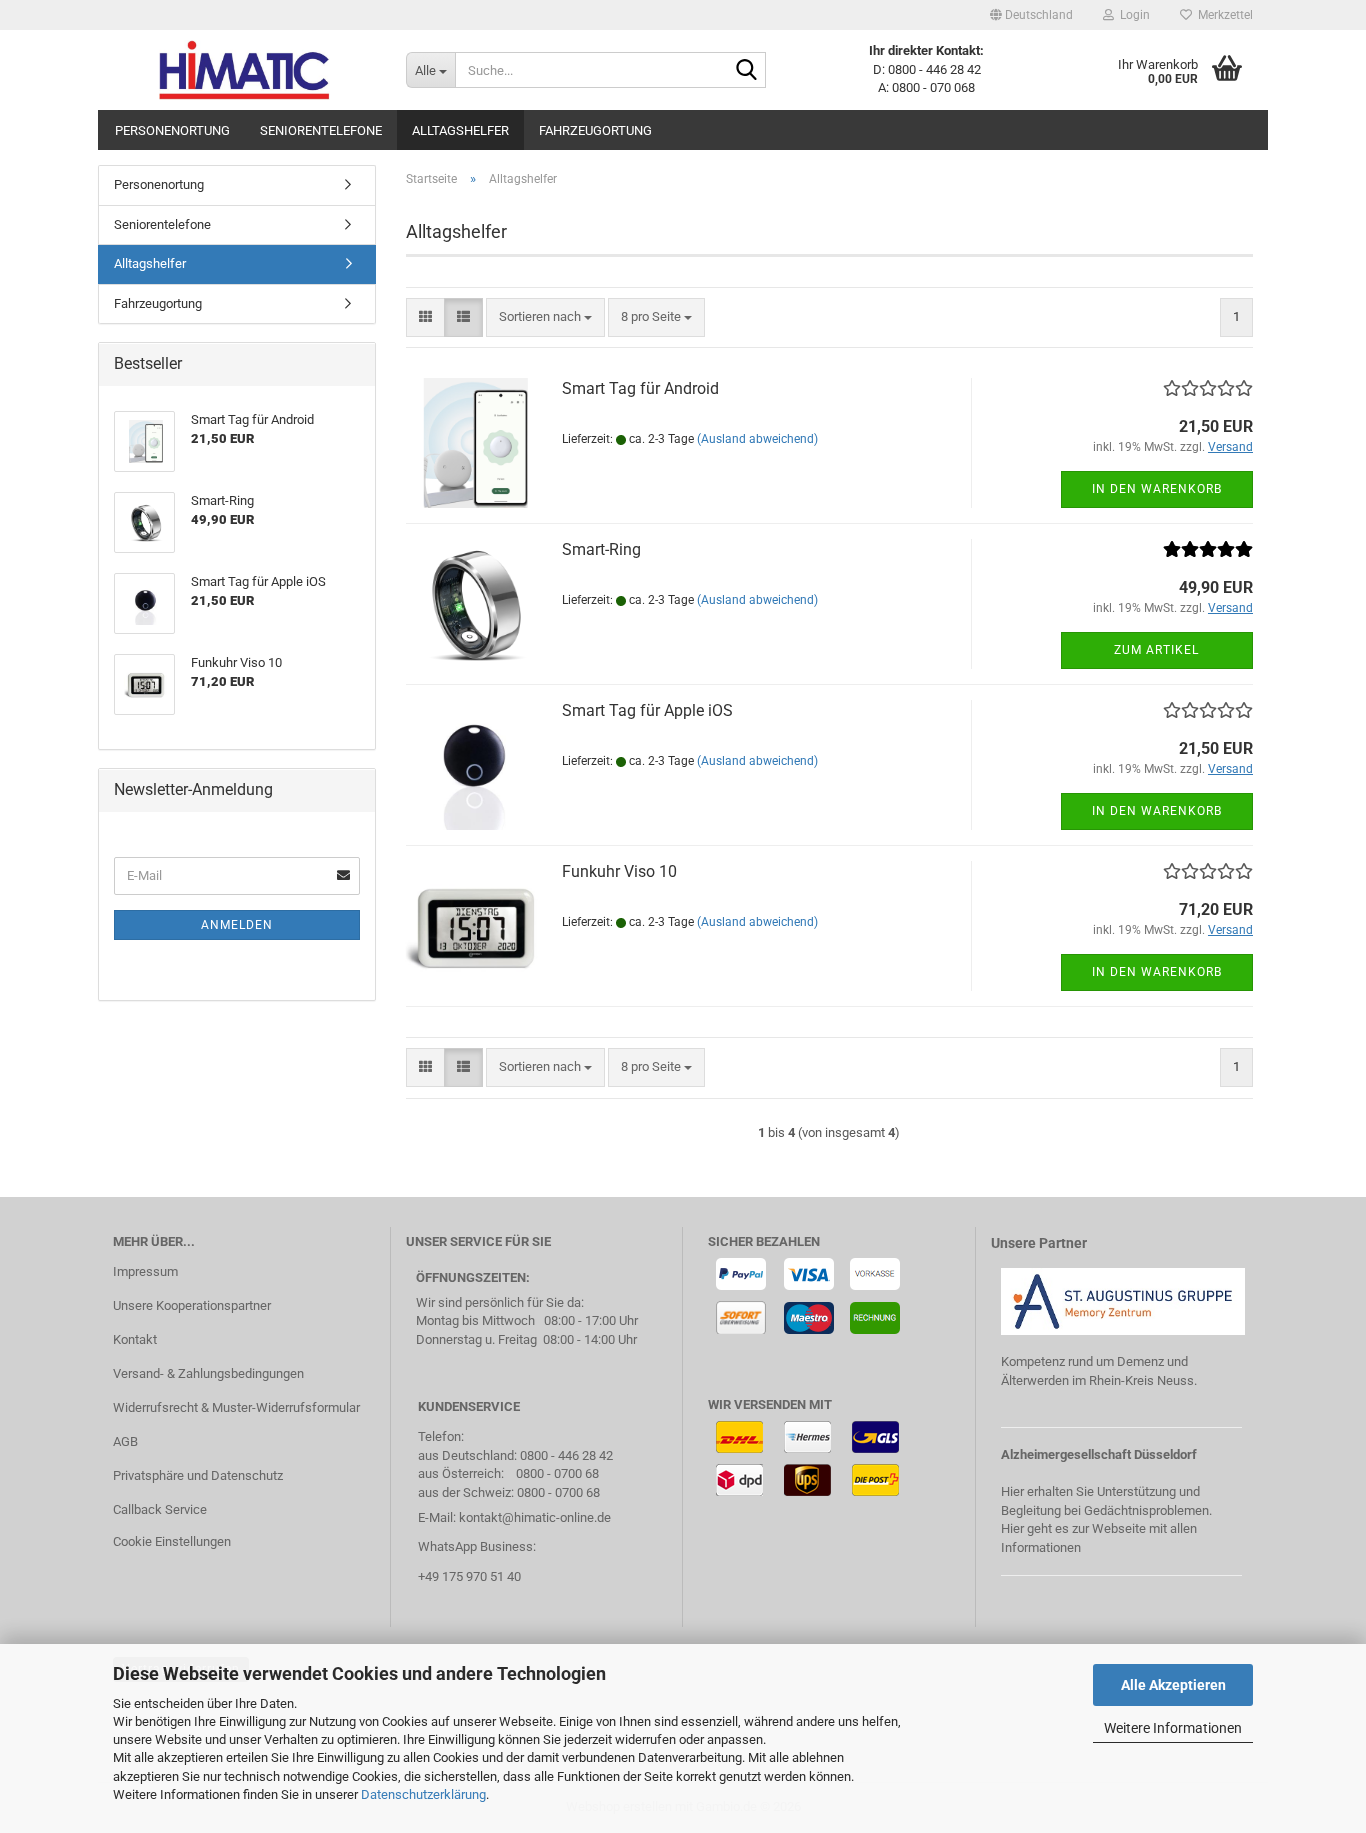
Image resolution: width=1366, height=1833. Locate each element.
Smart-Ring (601, 549)
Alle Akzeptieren (1173, 1685)
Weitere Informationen (1173, 1728)
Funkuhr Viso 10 (619, 871)
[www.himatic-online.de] (244, 70)
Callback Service (160, 1509)
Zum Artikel (1156, 650)
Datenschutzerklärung (423, 1794)
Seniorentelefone (321, 130)
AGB (125, 1441)
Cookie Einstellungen (172, 1541)
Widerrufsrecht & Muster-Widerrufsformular (236, 1407)
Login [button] (1132, 15)
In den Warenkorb (1157, 489)
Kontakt (135, 1339)
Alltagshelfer (460, 130)
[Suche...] (747, 71)
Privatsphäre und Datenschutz (198, 1475)
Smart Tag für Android (640, 388)
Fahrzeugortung (595, 130)
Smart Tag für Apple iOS (647, 710)
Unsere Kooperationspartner (192, 1305)
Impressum (145, 1271)
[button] (1031, 15)
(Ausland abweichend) (757, 439)
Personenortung (172, 130)
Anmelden (237, 925)
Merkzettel (1222, 15)
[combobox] (545, 317)
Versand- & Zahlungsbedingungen (208, 1373)
